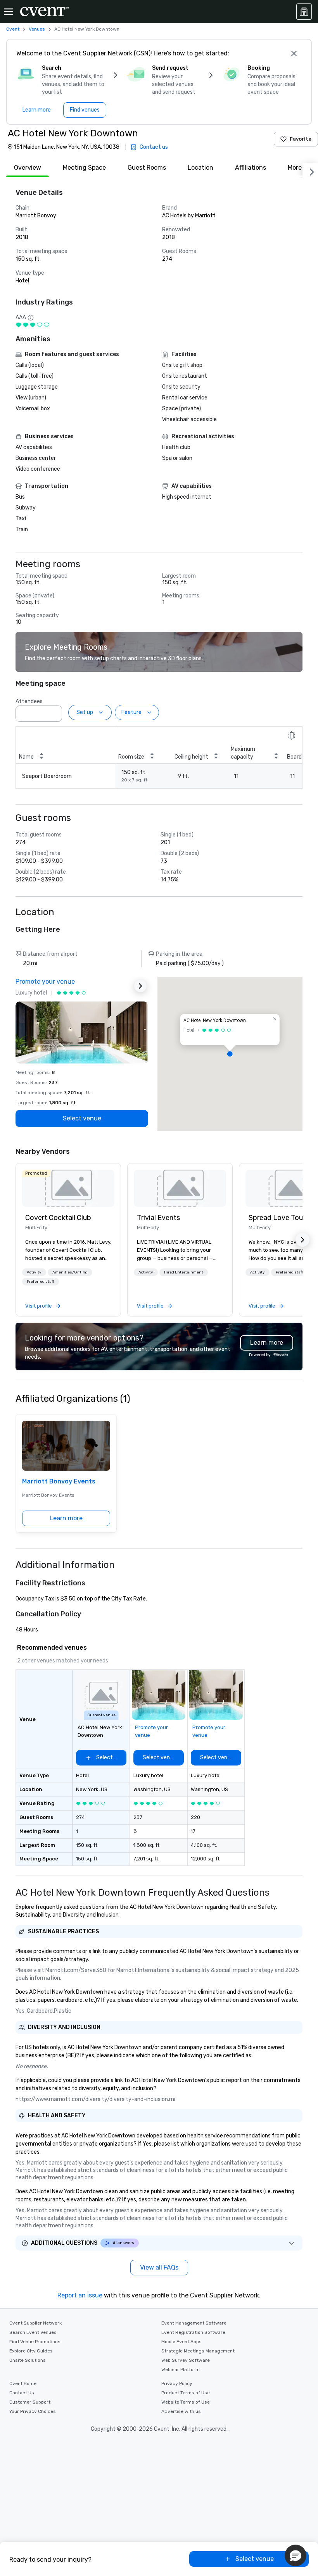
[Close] (294, 53)
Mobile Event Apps (181, 2342)
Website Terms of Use (186, 2402)
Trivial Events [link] (158, 1218)
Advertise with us (181, 2411)
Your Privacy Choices (33, 2411)
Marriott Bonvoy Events (59, 1481)
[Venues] (304, 12)
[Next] (310, 170)
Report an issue (80, 2295)
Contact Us (22, 2393)
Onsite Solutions (28, 2360)
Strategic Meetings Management (198, 2351)
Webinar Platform (181, 2370)
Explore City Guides (31, 2351)
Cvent (13, 29)
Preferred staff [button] (41, 1282)
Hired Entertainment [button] (184, 1272)
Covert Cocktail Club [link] (58, 1218)
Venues (37, 29)
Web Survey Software (186, 2360)
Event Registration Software (193, 2332)
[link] (68, 1188)
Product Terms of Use (186, 2393)
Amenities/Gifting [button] (70, 1272)
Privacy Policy (177, 2383)
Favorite (301, 139)
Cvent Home (23, 2383)
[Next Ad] (140, 986)
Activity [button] (34, 1272)
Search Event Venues (33, 2332)
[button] (54, 711)
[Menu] (9, 12)
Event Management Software (194, 2323)
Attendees (29, 701)
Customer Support (30, 2402)
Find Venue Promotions (35, 2342)
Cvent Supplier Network (35, 2323)
